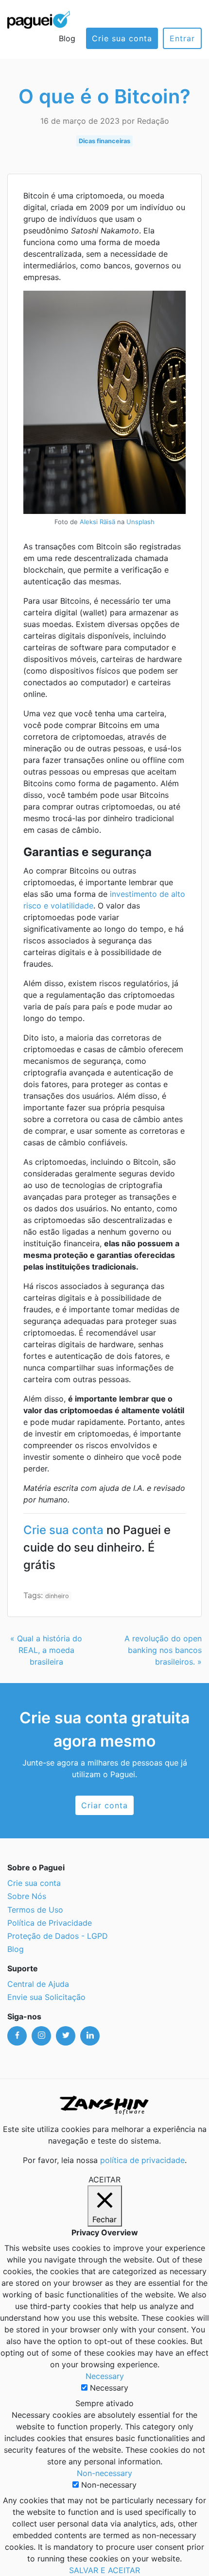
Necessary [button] (105, 2376)
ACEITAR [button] (104, 2180)
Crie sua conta (122, 38)
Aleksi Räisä (97, 522)
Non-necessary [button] (104, 2473)
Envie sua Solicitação (46, 1997)
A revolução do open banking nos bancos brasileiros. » (163, 1650)
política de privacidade (142, 2160)
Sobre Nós (27, 1896)
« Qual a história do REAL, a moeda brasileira (46, 1650)
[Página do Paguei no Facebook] (17, 2036)
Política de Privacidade (50, 1923)
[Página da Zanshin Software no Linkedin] (90, 2036)
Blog (67, 38)
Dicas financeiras (104, 141)
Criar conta (104, 1805)
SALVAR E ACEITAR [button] (104, 2570)
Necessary (109, 2388)
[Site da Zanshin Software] (104, 2105)
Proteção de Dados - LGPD (58, 1936)
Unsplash (140, 522)
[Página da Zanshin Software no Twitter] (66, 2036)
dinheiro (57, 1596)
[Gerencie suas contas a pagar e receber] (39, 19)
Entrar (182, 38)
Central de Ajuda (38, 1984)
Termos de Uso (35, 1910)
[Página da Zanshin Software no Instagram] (41, 2036)
